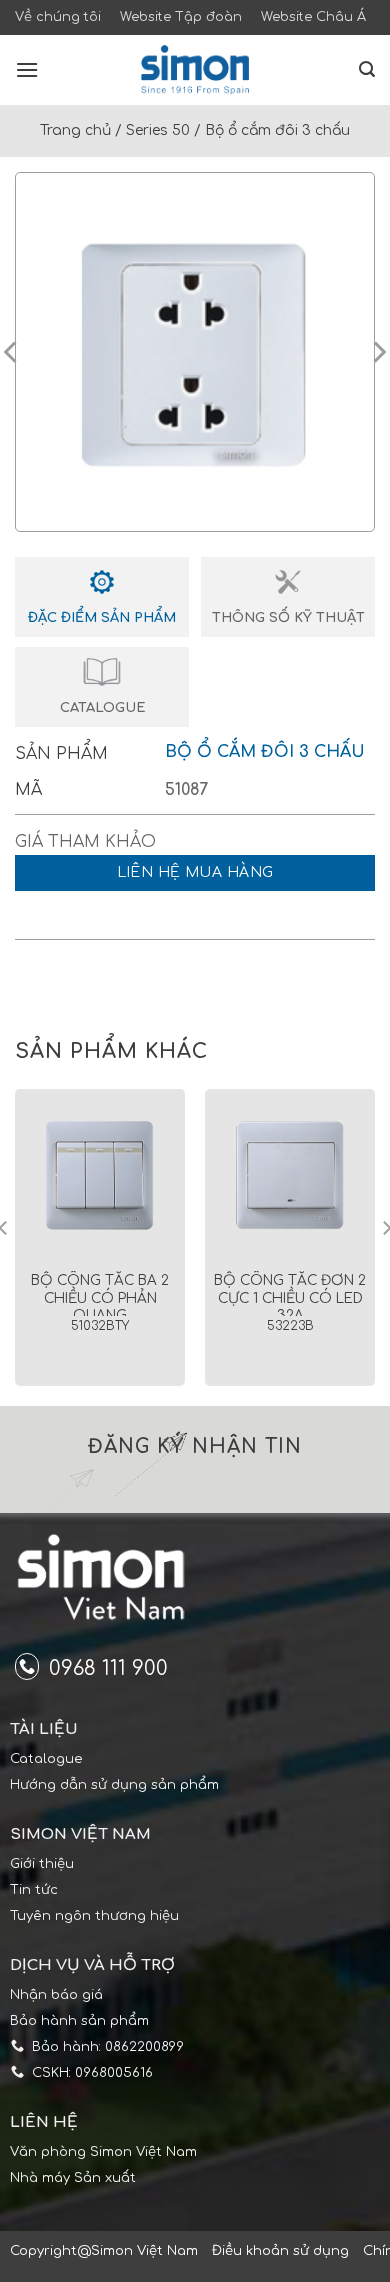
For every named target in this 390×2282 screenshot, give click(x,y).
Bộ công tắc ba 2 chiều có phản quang (100, 1298)
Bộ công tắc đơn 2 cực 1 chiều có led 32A (290, 1298)
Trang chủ (75, 130)
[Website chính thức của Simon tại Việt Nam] (195, 70)
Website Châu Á (313, 17)
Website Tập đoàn (181, 17)
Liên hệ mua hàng (195, 872)
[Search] (367, 69)
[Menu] (27, 69)
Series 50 (158, 130)
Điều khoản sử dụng (280, 2251)
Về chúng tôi (58, 17)
